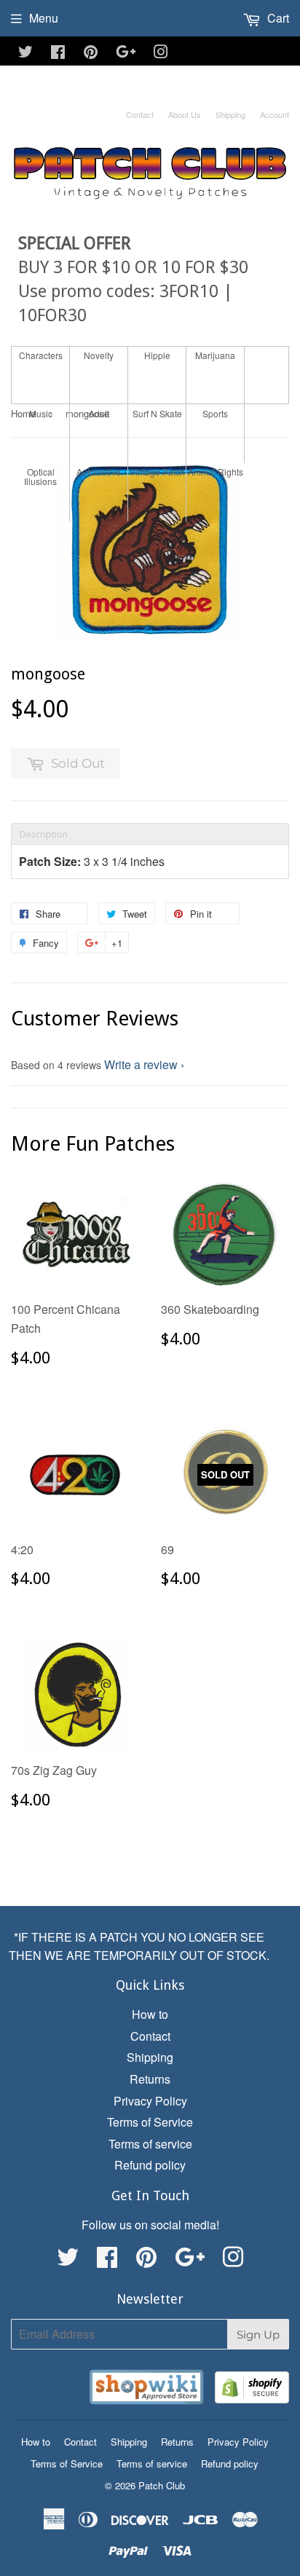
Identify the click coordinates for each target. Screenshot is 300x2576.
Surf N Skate (157, 413)
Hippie (157, 355)
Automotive (99, 472)
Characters (41, 355)
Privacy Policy (150, 2101)
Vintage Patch (157, 472)
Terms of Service (150, 2122)
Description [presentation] (44, 834)
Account (275, 114)
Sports (215, 413)
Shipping (230, 114)
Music (41, 413)
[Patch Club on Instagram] (161, 53)
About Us (185, 114)
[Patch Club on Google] (126, 53)
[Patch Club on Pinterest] (91, 53)
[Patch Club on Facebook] (58, 53)
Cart (277, 18)
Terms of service (150, 2144)
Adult (99, 413)
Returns (150, 2079)
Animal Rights (216, 472)
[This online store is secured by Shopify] (252, 2390)
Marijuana (215, 355)
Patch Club (162, 2485)
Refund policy (150, 2165)
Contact (140, 114)
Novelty (99, 355)
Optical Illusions (40, 476)
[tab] (150, 834)
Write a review (141, 1064)
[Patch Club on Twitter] (25, 53)
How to (150, 2014)
